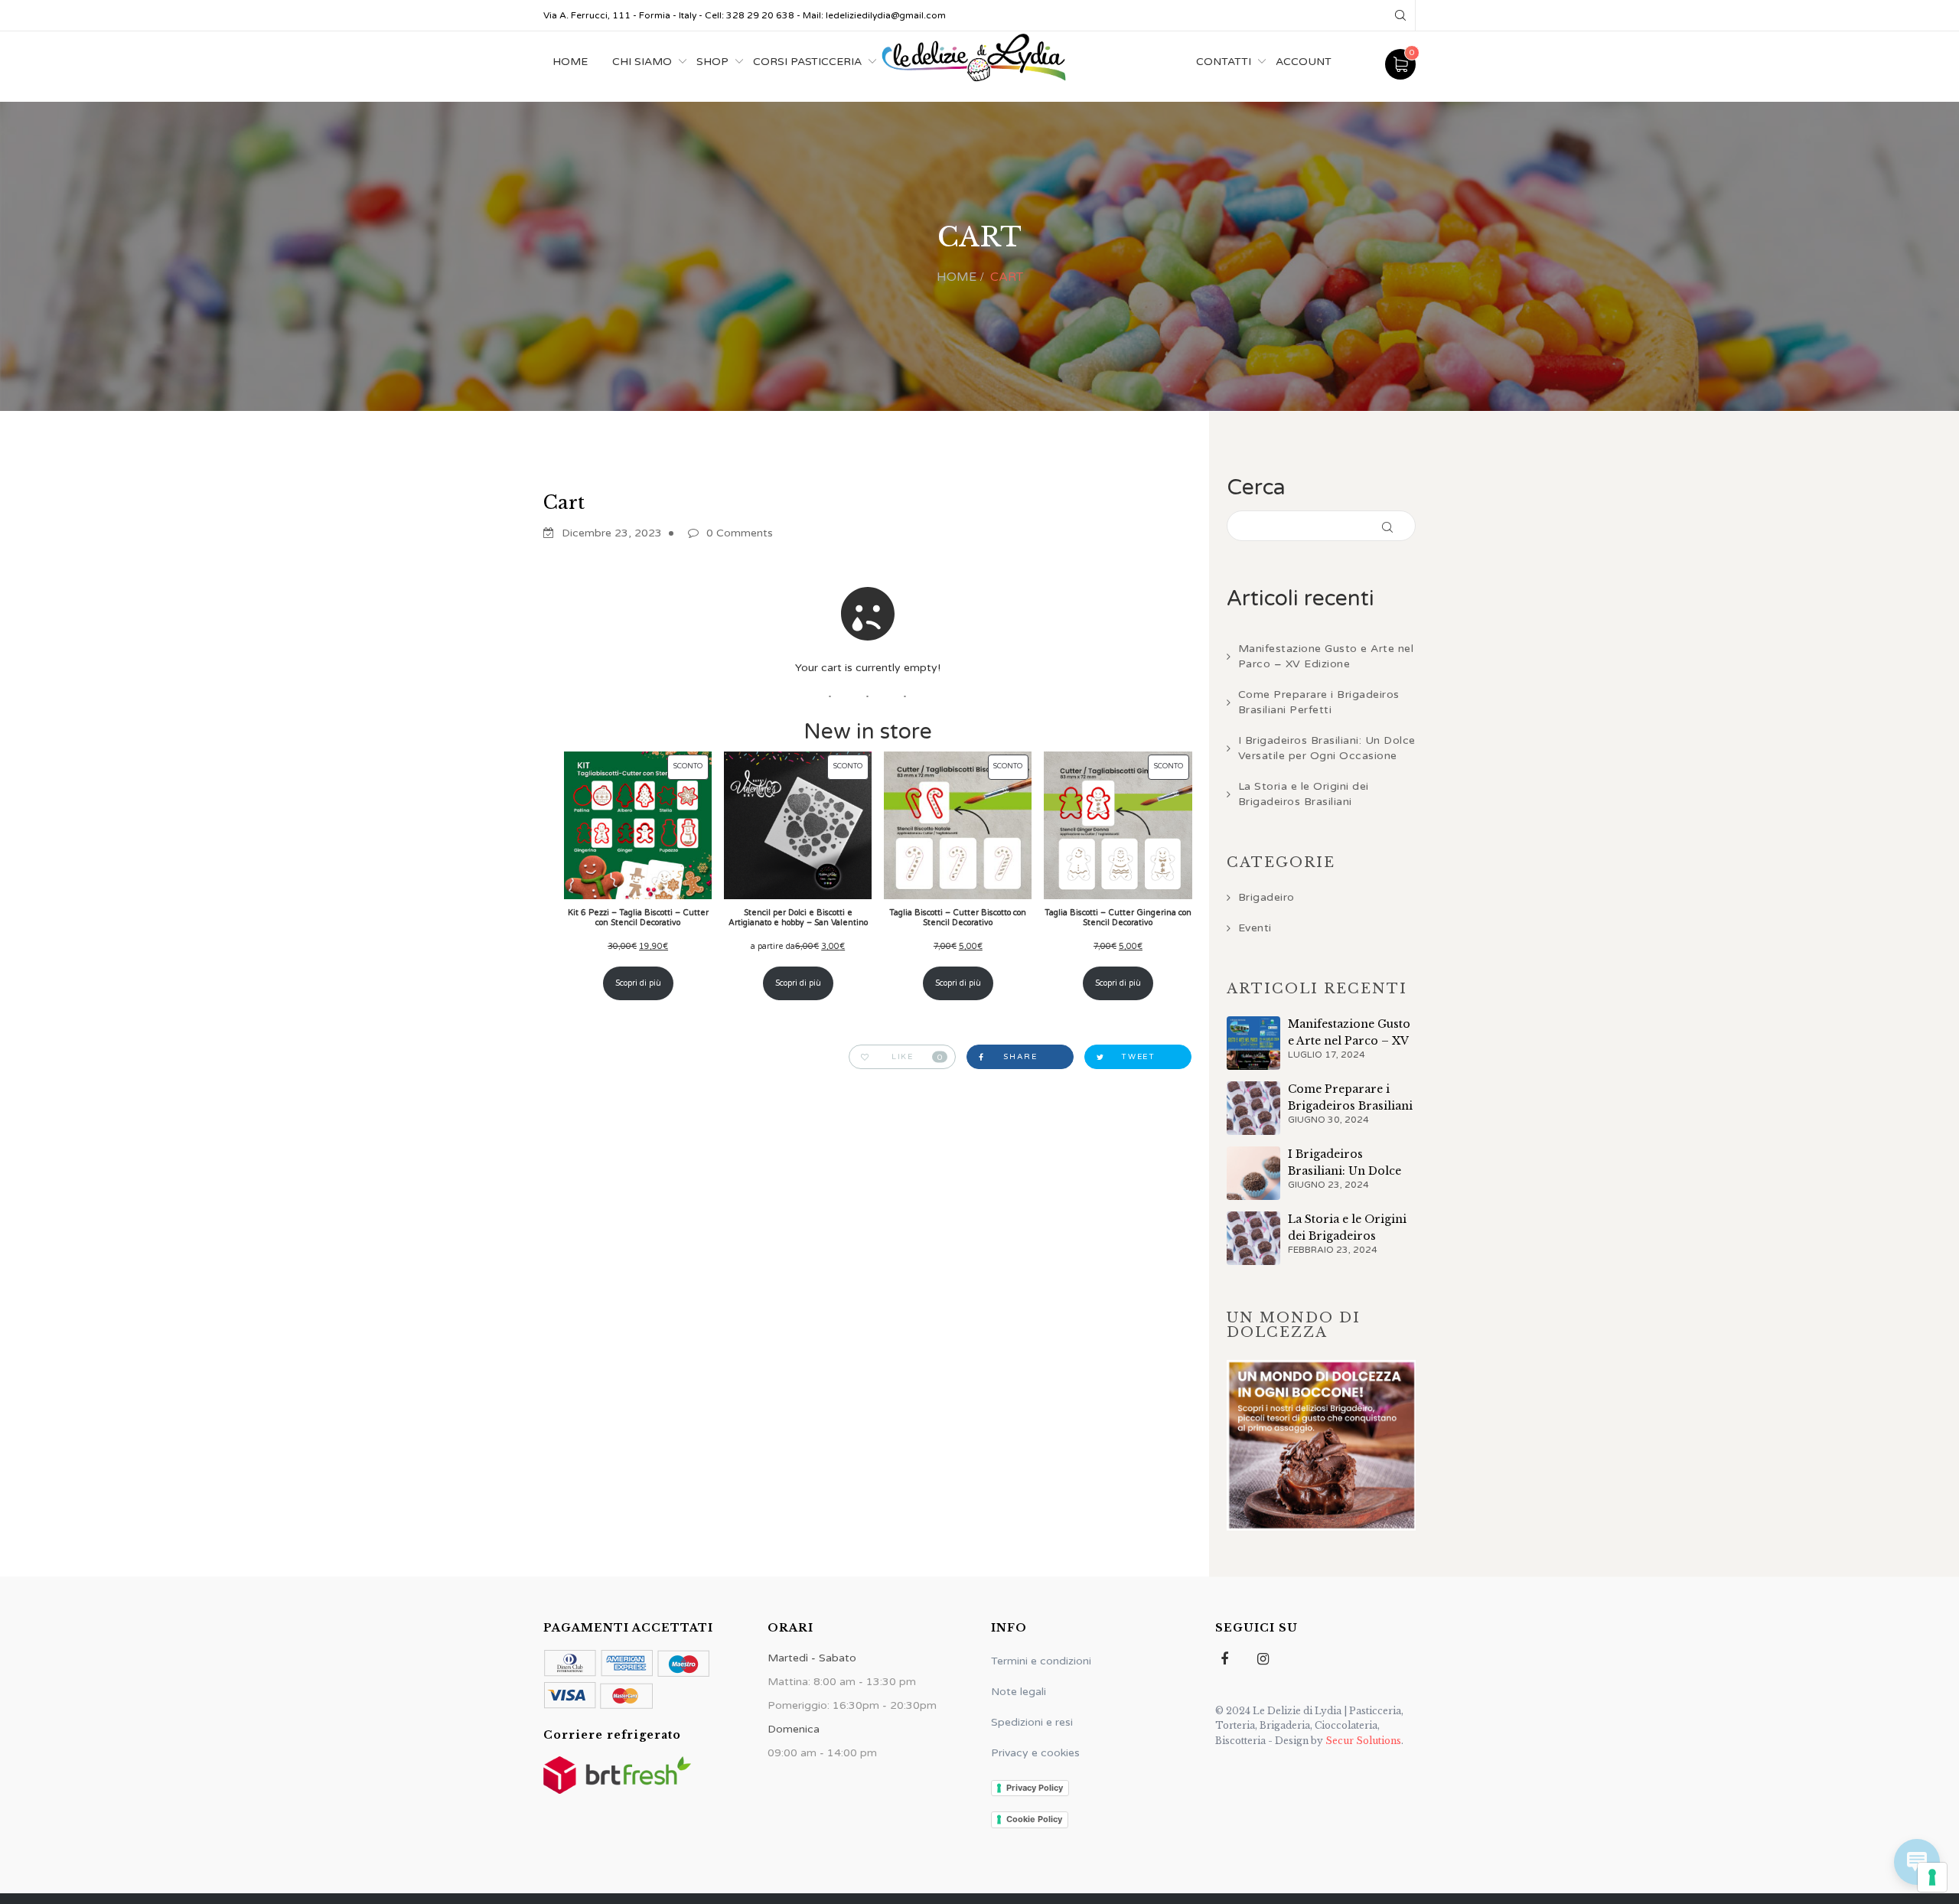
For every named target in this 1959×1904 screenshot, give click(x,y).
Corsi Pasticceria (807, 62)
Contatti (1224, 62)
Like (918, 1057)
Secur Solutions (1362, 1741)
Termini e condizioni (1041, 1661)
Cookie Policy (1034, 1819)
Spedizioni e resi (1032, 1722)
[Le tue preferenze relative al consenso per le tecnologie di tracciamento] (1932, 1877)
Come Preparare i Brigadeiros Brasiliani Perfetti (1319, 702)
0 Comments (740, 533)
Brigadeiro (1266, 897)
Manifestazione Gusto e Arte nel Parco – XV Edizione (1326, 656)
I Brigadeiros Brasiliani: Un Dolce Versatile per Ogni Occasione (1327, 748)
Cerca (1256, 487)
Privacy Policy (1035, 1788)
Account (1304, 62)
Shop (712, 62)
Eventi (1255, 928)
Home (570, 62)
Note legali (1019, 1692)
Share (1020, 1057)
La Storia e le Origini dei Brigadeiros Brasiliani (1304, 794)
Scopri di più (638, 983)
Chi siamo (642, 62)
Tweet (1138, 1057)
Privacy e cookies (1035, 1753)
